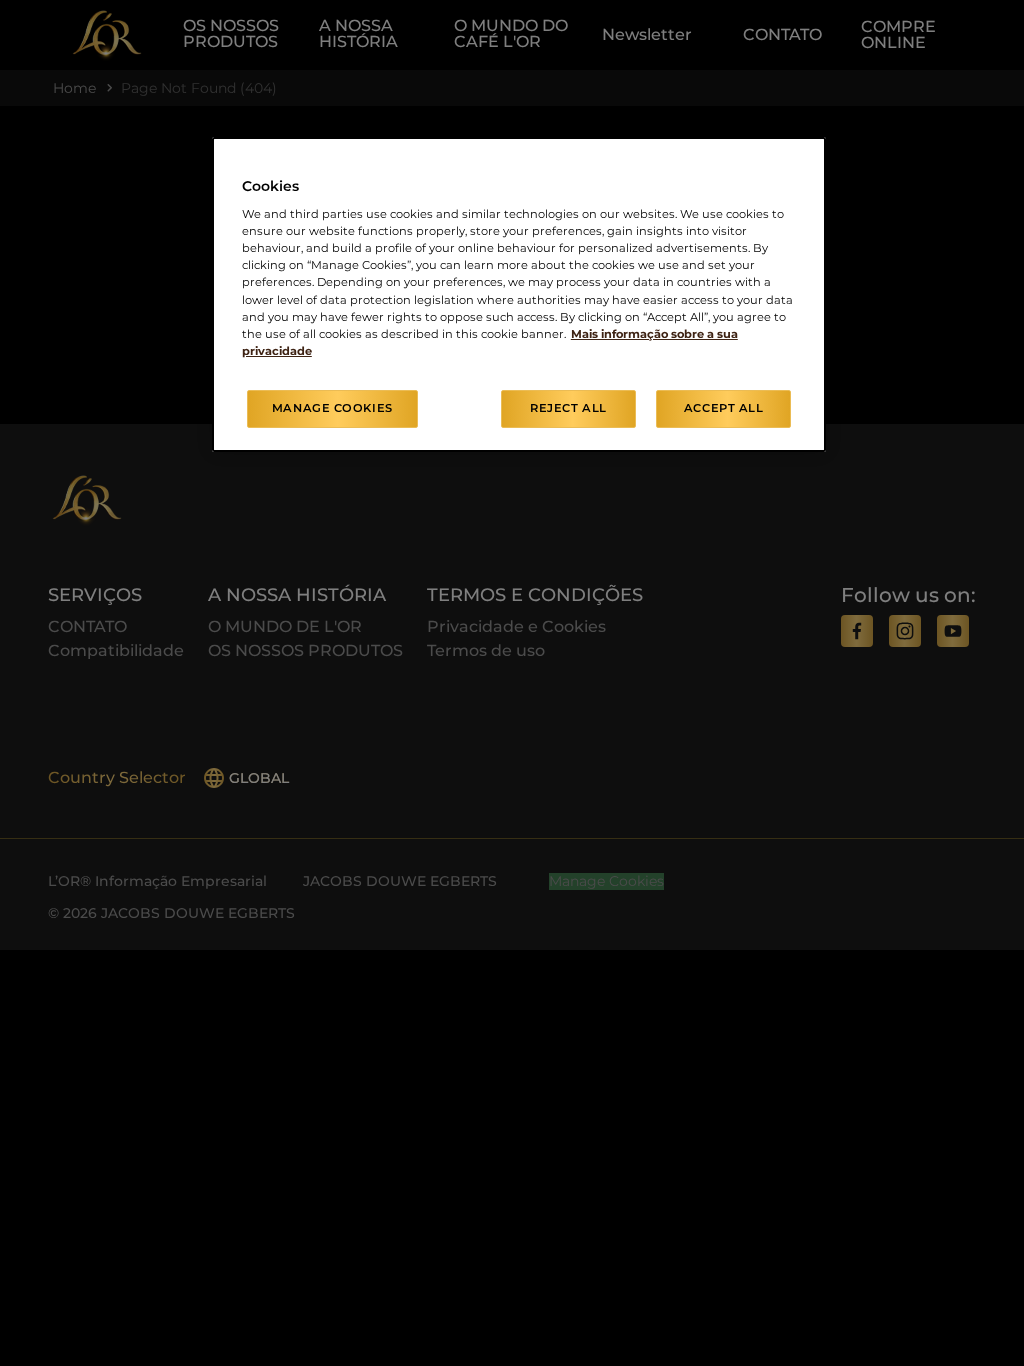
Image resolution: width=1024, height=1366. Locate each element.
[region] (519, 294)
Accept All (724, 408)
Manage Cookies (332, 408)
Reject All (568, 408)
